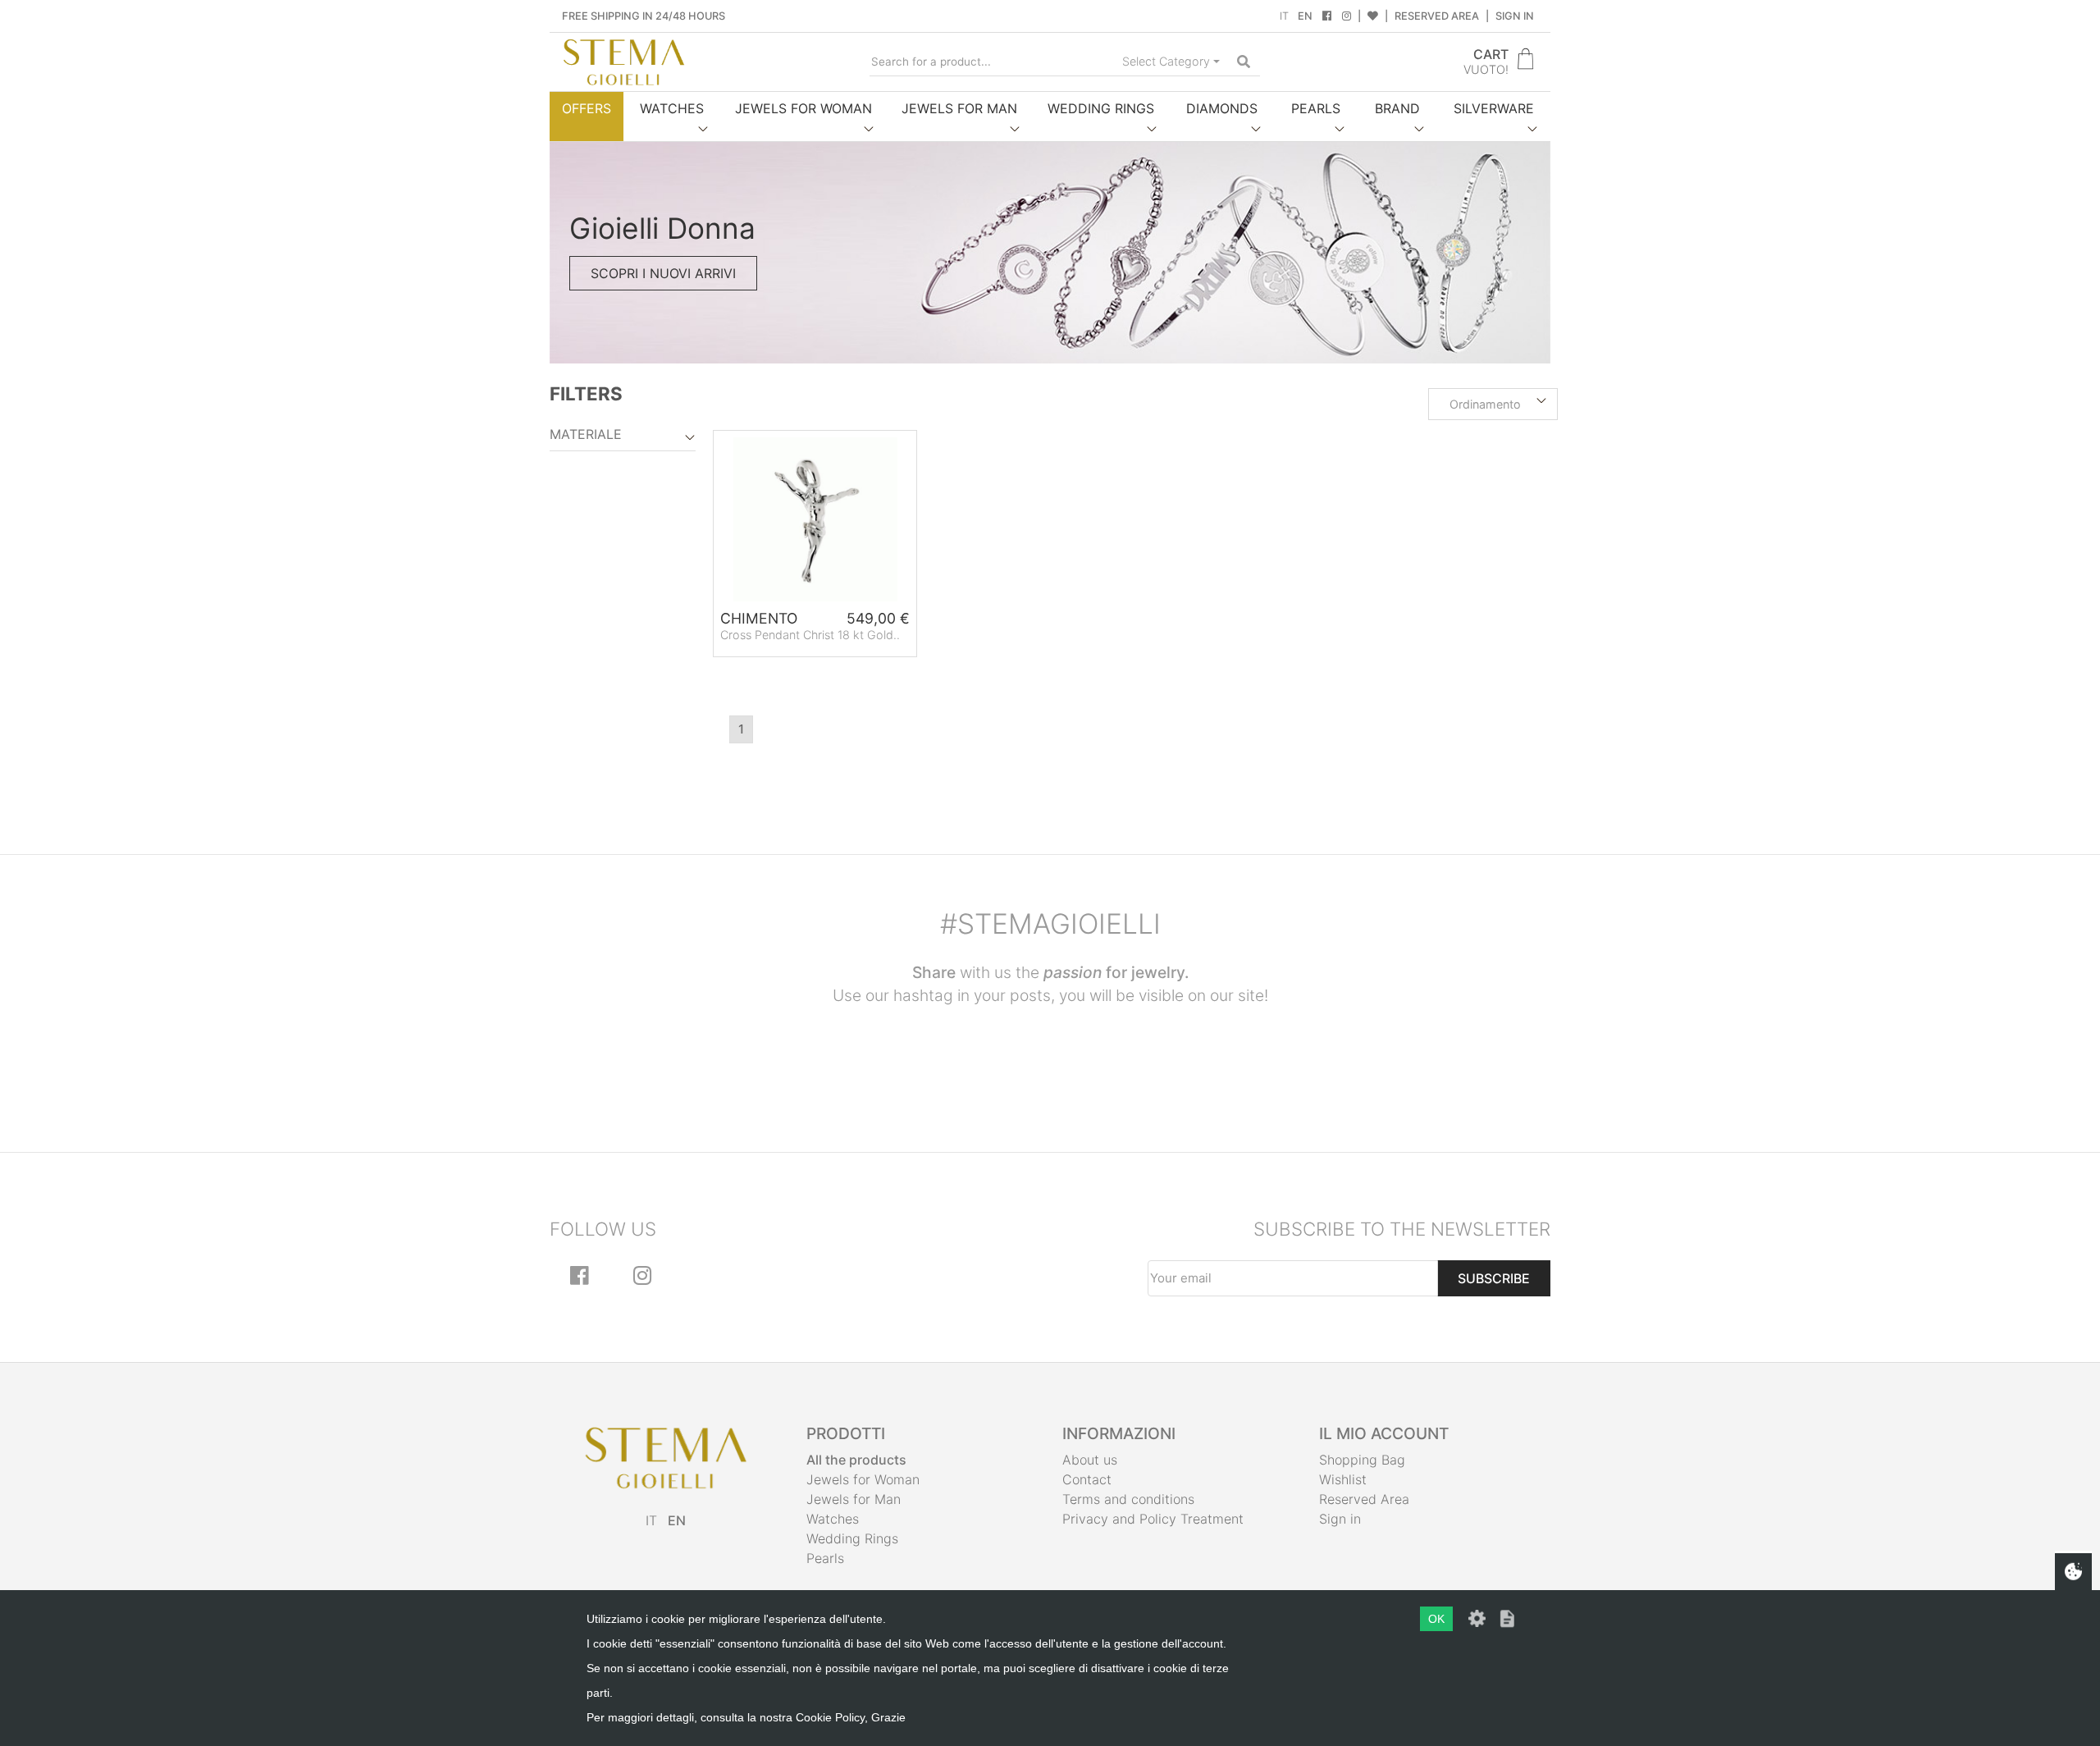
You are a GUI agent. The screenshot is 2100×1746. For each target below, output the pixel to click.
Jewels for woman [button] (803, 108)
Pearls (825, 1558)
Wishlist (1343, 1479)
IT (1284, 16)
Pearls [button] (1316, 108)
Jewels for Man (854, 1499)
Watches (833, 1519)
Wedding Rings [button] (1101, 108)
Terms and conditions (1128, 1499)
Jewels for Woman (863, 1479)
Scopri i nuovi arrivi (663, 273)
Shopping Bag (1362, 1460)
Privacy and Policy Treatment (1153, 1519)
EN (1305, 16)
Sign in (1515, 16)
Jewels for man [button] (959, 108)
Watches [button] (672, 108)
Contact (1087, 1479)
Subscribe (1494, 1278)
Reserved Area (1437, 16)
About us (1090, 1460)
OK (1436, 1619)
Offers (587, 108)
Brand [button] (1397, 108)
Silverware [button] (1494, 108)
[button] (1493, 405)
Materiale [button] (586, 434)
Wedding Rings (852, 1538)
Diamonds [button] (1222, 108)
